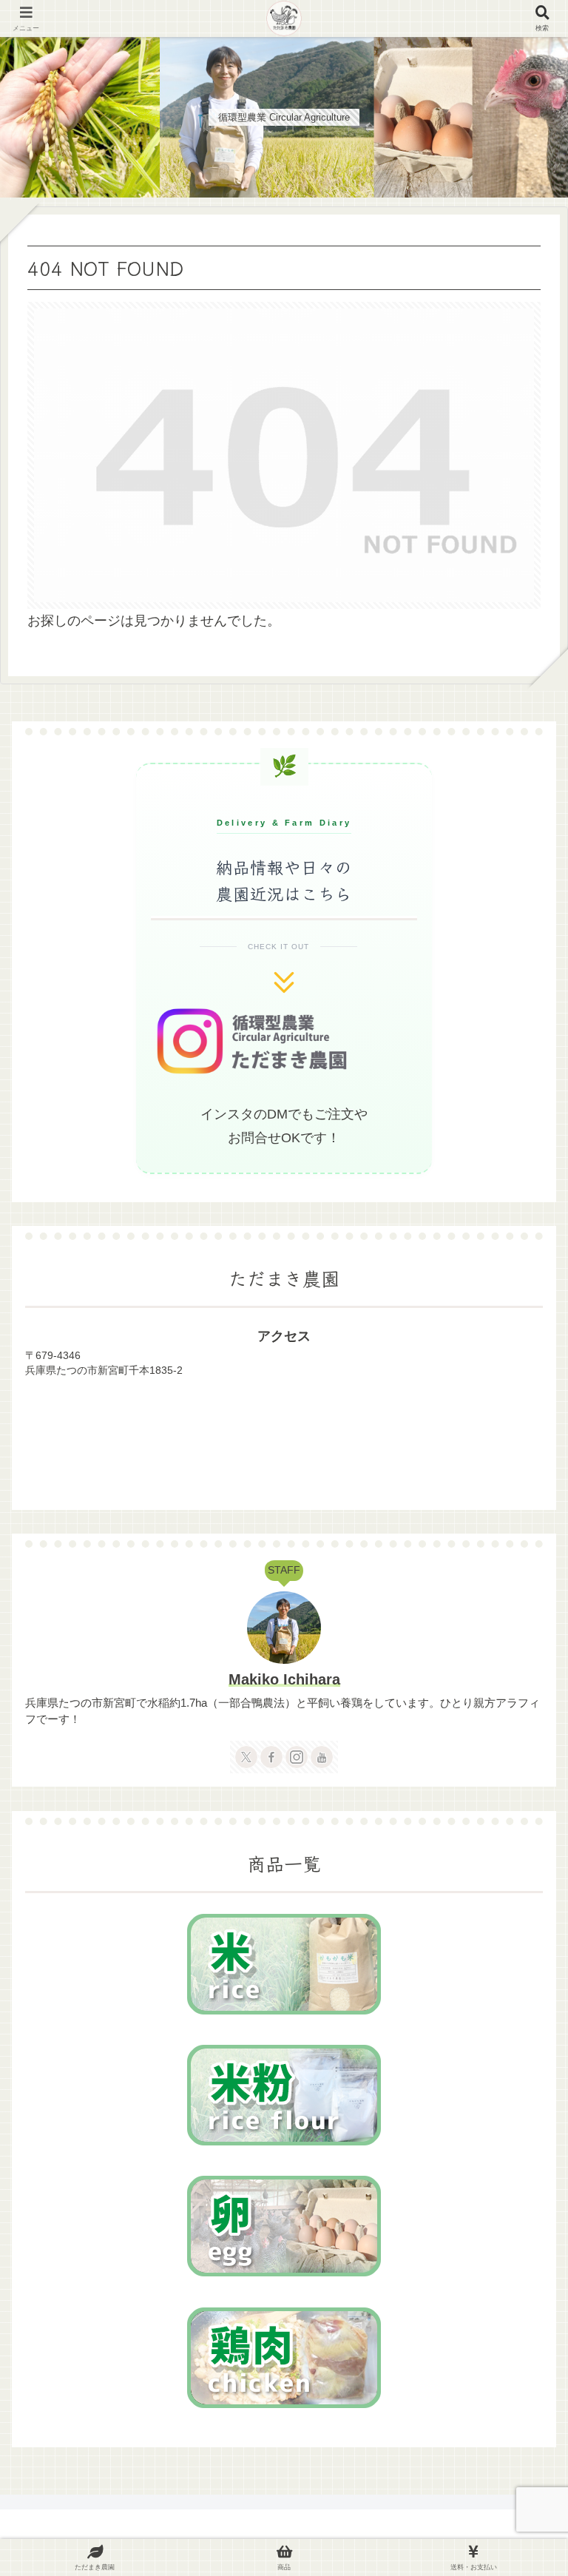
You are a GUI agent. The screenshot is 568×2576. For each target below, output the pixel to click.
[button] (521, 2172)
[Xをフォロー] (246, 1757)
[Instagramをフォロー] (297, 1757)
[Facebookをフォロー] (271, 1757)
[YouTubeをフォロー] (322, 1757)
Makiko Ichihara (284, 1679)
